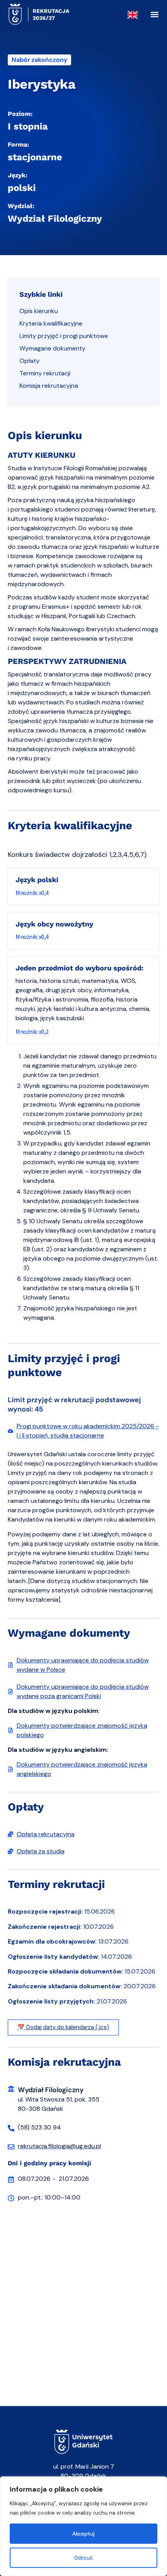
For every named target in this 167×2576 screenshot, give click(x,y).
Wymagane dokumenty (52, 348)
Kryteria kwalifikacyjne (51, 323)
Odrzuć (83, 2558)
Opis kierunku (39, 311)
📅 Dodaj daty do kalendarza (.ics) (63, 2027)
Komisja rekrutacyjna (49, 386)
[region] (83, 2526)
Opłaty (30, 361)
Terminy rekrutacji (45, 373)
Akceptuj (83, 2534)
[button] (154, 15)
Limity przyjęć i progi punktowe (64, 336)
